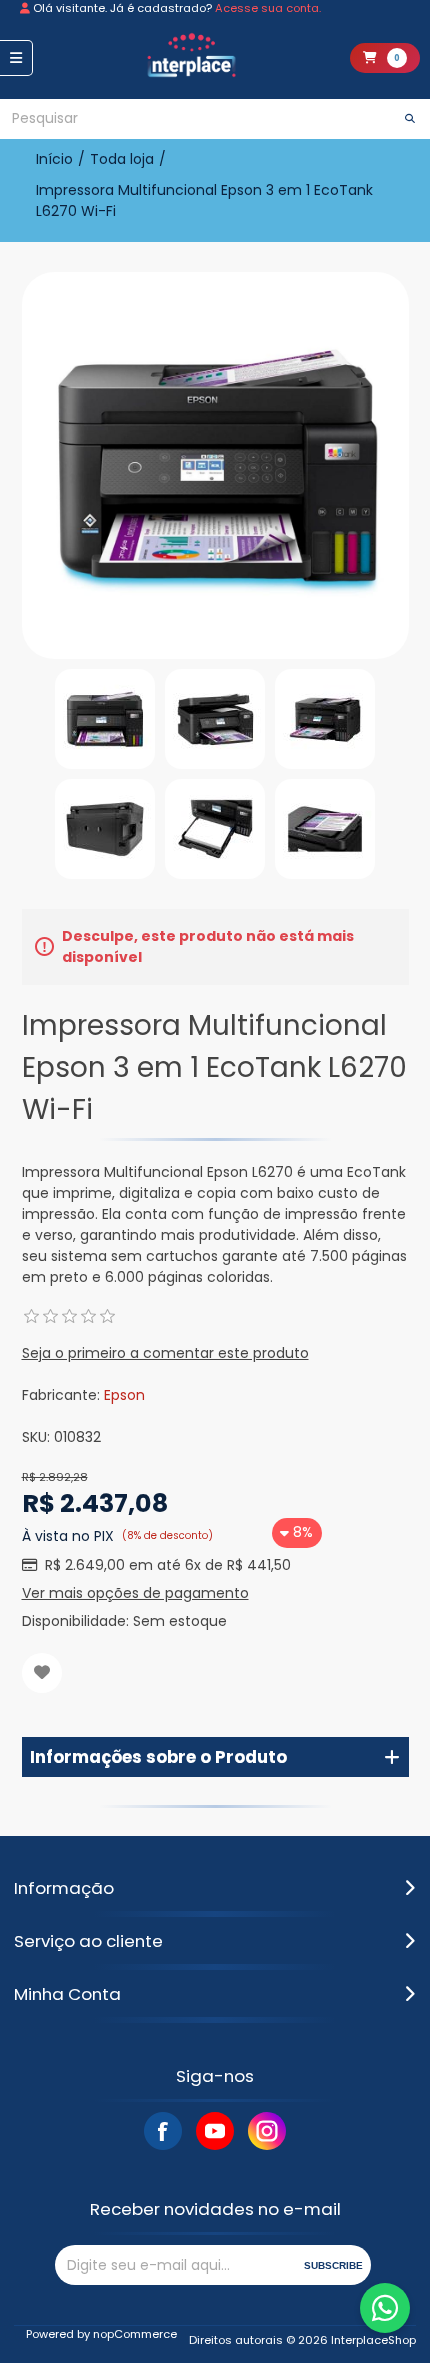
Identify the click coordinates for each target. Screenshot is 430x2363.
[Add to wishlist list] (42, 1673)
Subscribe (333, 2265)
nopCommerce (135, 2334)
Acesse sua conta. (268, 8)
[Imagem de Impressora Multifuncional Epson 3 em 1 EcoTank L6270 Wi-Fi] (105, 719)
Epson (124, 1395)
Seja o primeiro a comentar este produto (165, 1353)
